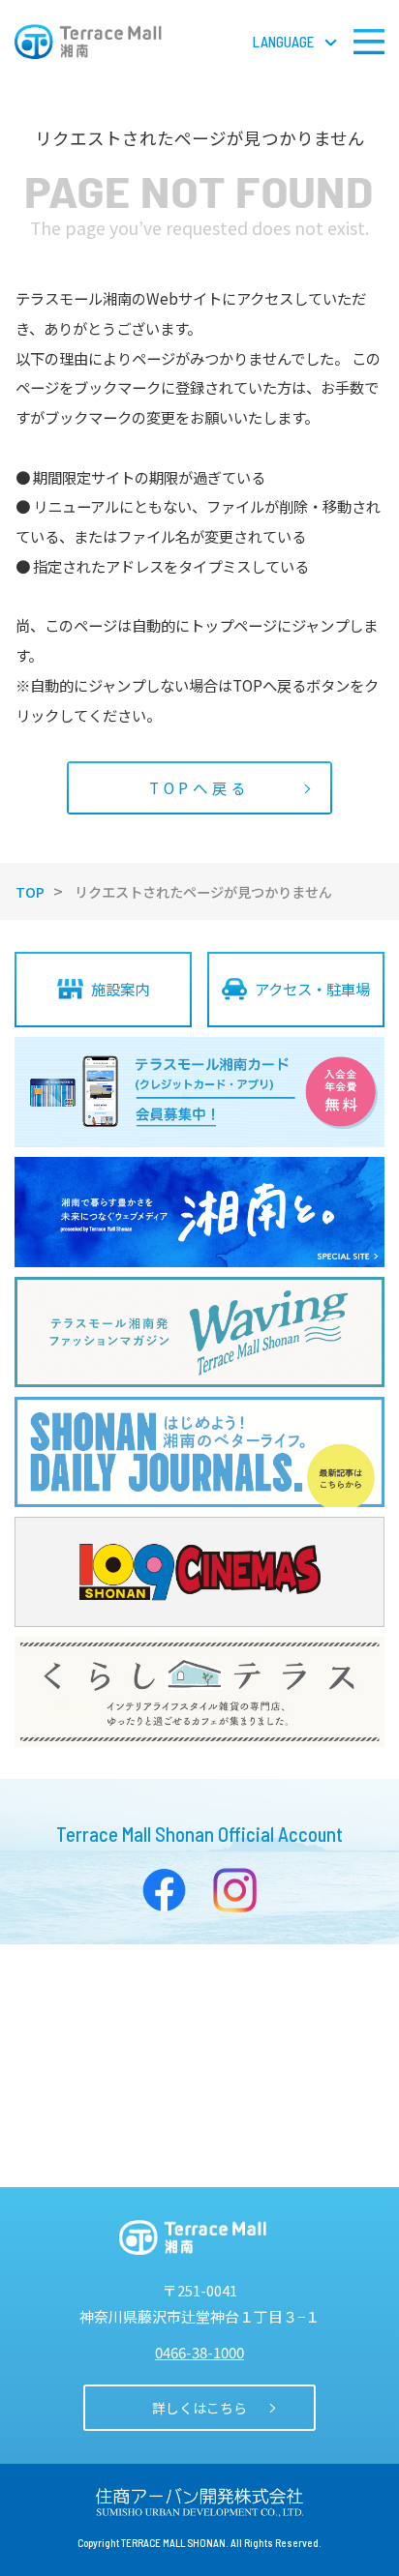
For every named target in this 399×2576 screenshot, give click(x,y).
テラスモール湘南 (88, 42)
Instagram (235, 1890)
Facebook (165, 1890)
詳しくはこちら (199, 2408)
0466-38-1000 (199, 2352)
